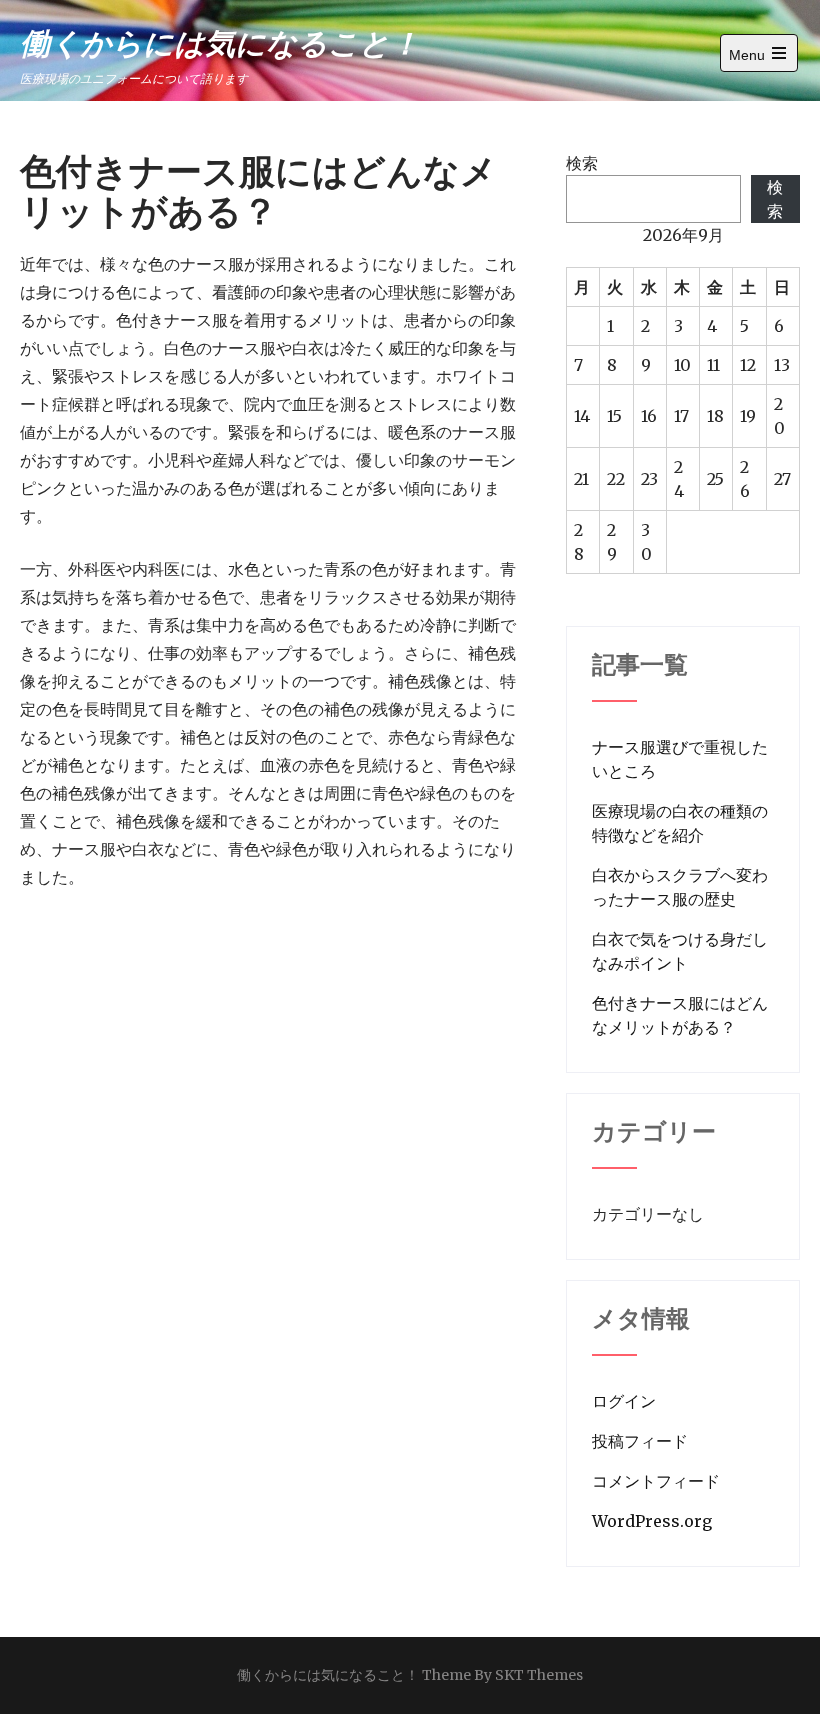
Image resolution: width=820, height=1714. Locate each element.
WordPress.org (652, 1521)
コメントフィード (656, 1481)
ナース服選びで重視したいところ (680, 759)
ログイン (624, 1401)
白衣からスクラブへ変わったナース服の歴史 (680, 887)
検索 (582, 163)
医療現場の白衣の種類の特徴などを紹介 (680, 823)
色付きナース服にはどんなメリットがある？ (680, 1015)
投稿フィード (640, 1441)
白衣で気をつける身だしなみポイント (680, 951)
